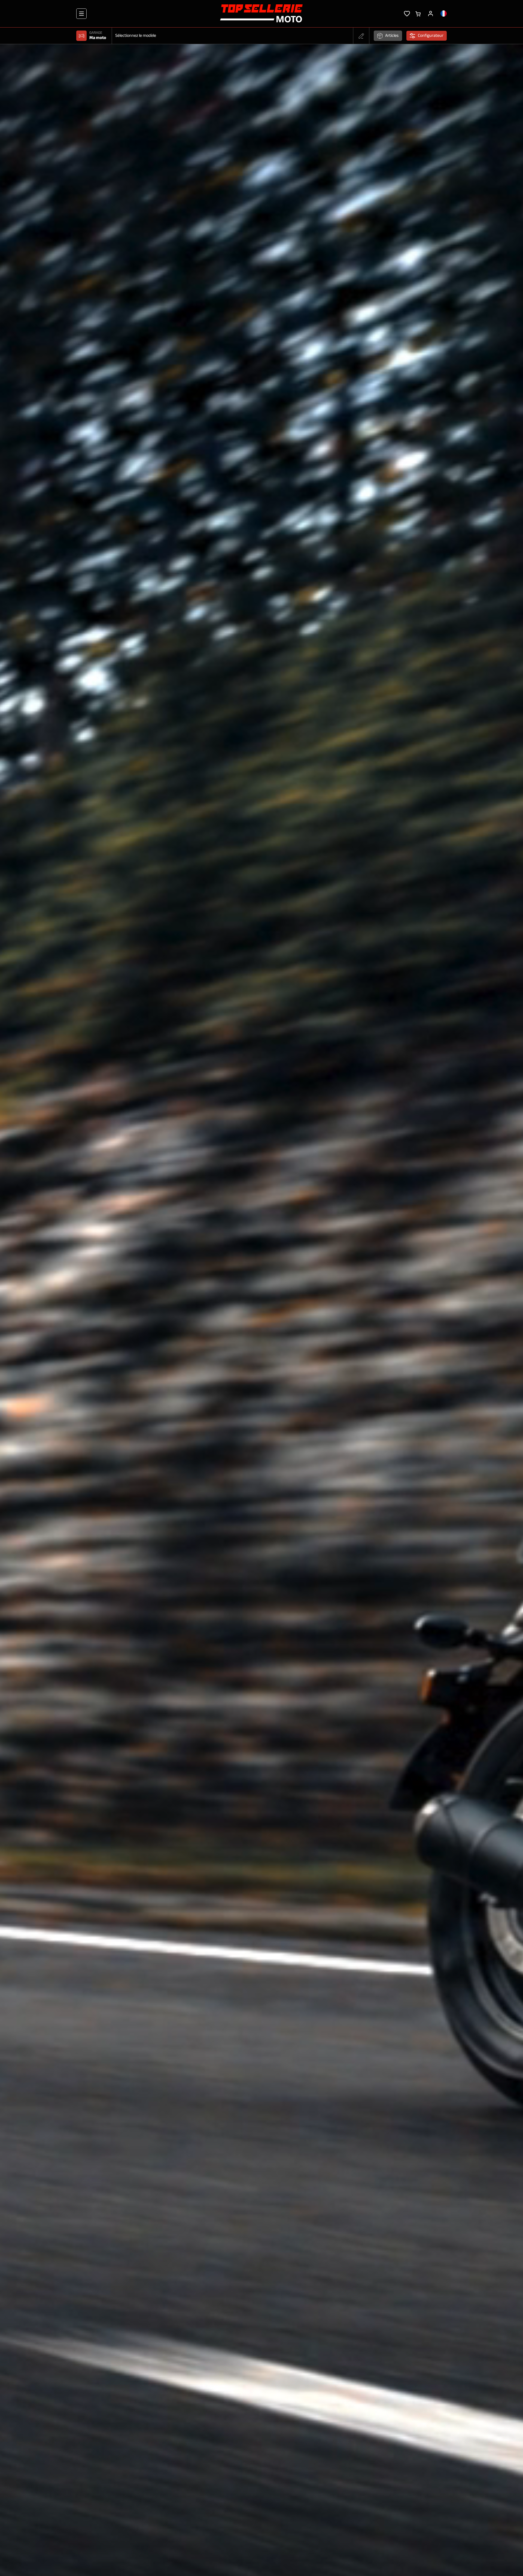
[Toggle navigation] (81, 14)
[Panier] (418, 13)
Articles (392, 36)
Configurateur (431, 36)
